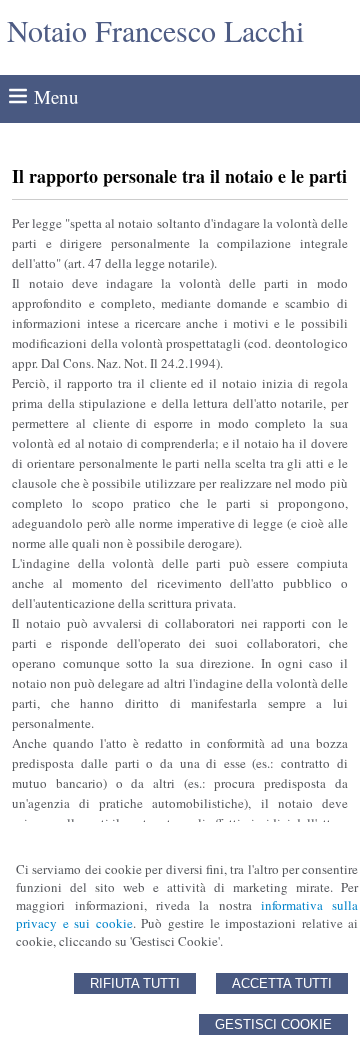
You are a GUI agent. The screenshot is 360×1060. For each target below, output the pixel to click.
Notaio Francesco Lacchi (155, 30)
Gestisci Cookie (273, 1024)
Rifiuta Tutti (135, 983)
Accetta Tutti (282, 983)
